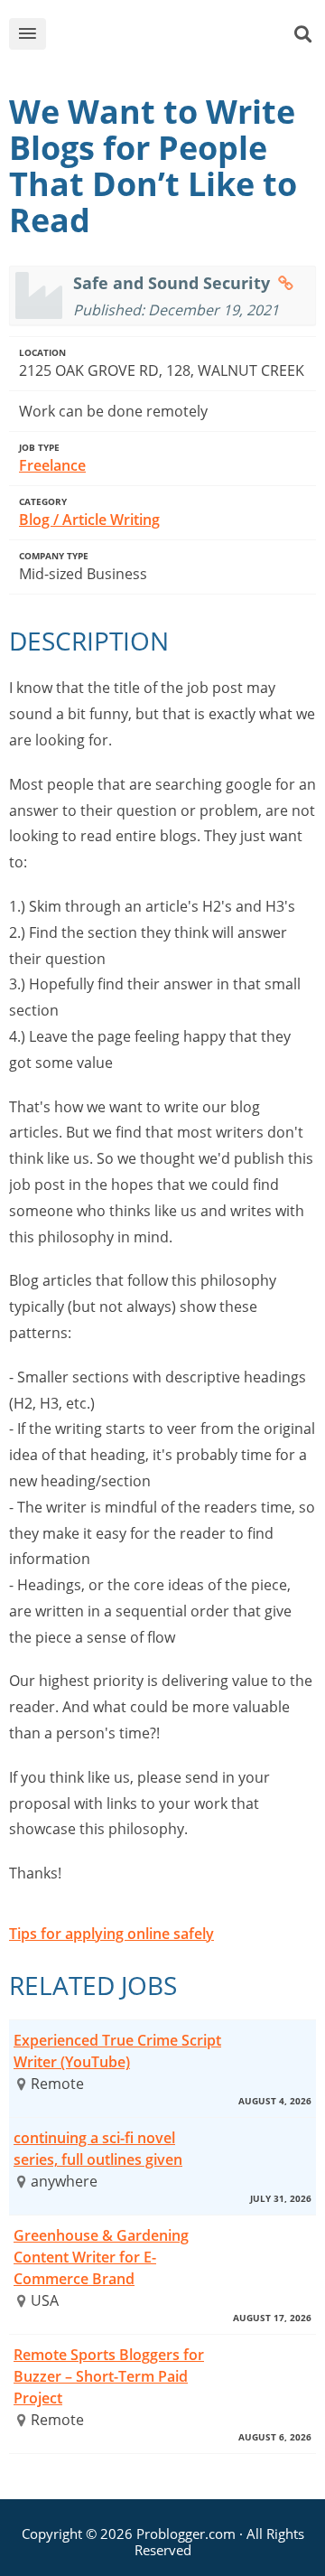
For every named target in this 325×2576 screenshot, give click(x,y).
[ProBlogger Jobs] (175, 37)
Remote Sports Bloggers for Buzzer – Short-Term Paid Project (109, 2376)
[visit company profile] (286, 283)
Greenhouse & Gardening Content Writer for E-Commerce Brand (101, 2257)
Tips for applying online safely (111, 1934)
